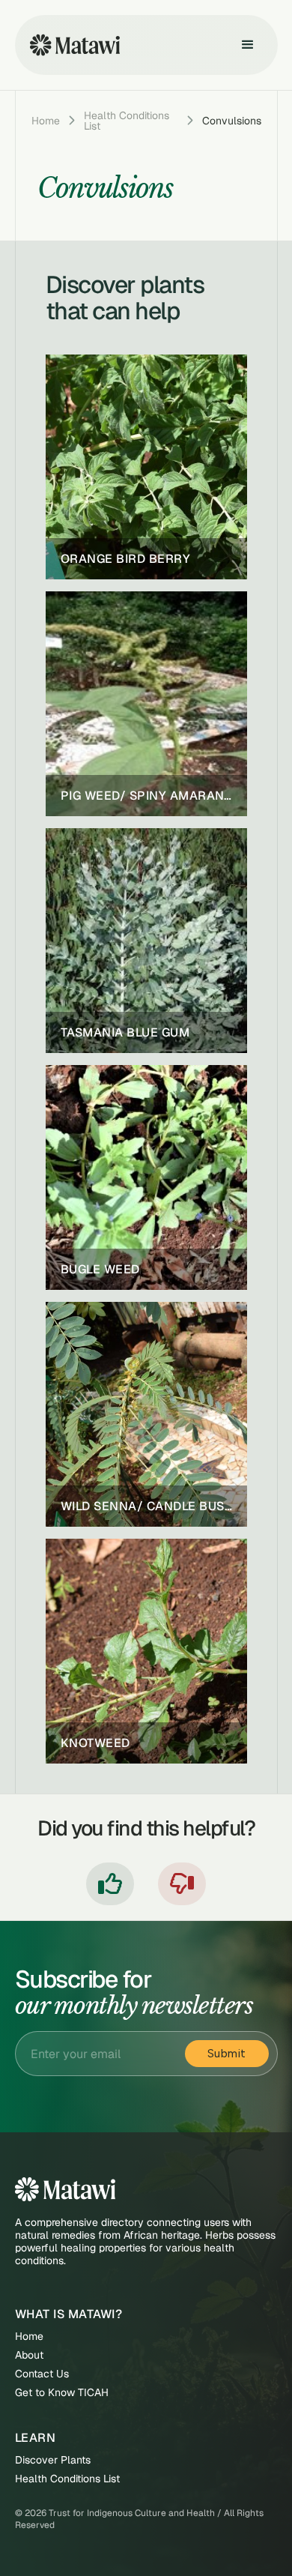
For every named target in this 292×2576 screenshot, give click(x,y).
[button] (248, 45)
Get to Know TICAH (62, 2393)
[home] (71, 45)
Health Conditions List (127, 121)
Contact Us (42, 2374)
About (29, 2355)
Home (46, 121)
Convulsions (232, 121)
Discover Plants (53, 2460)
